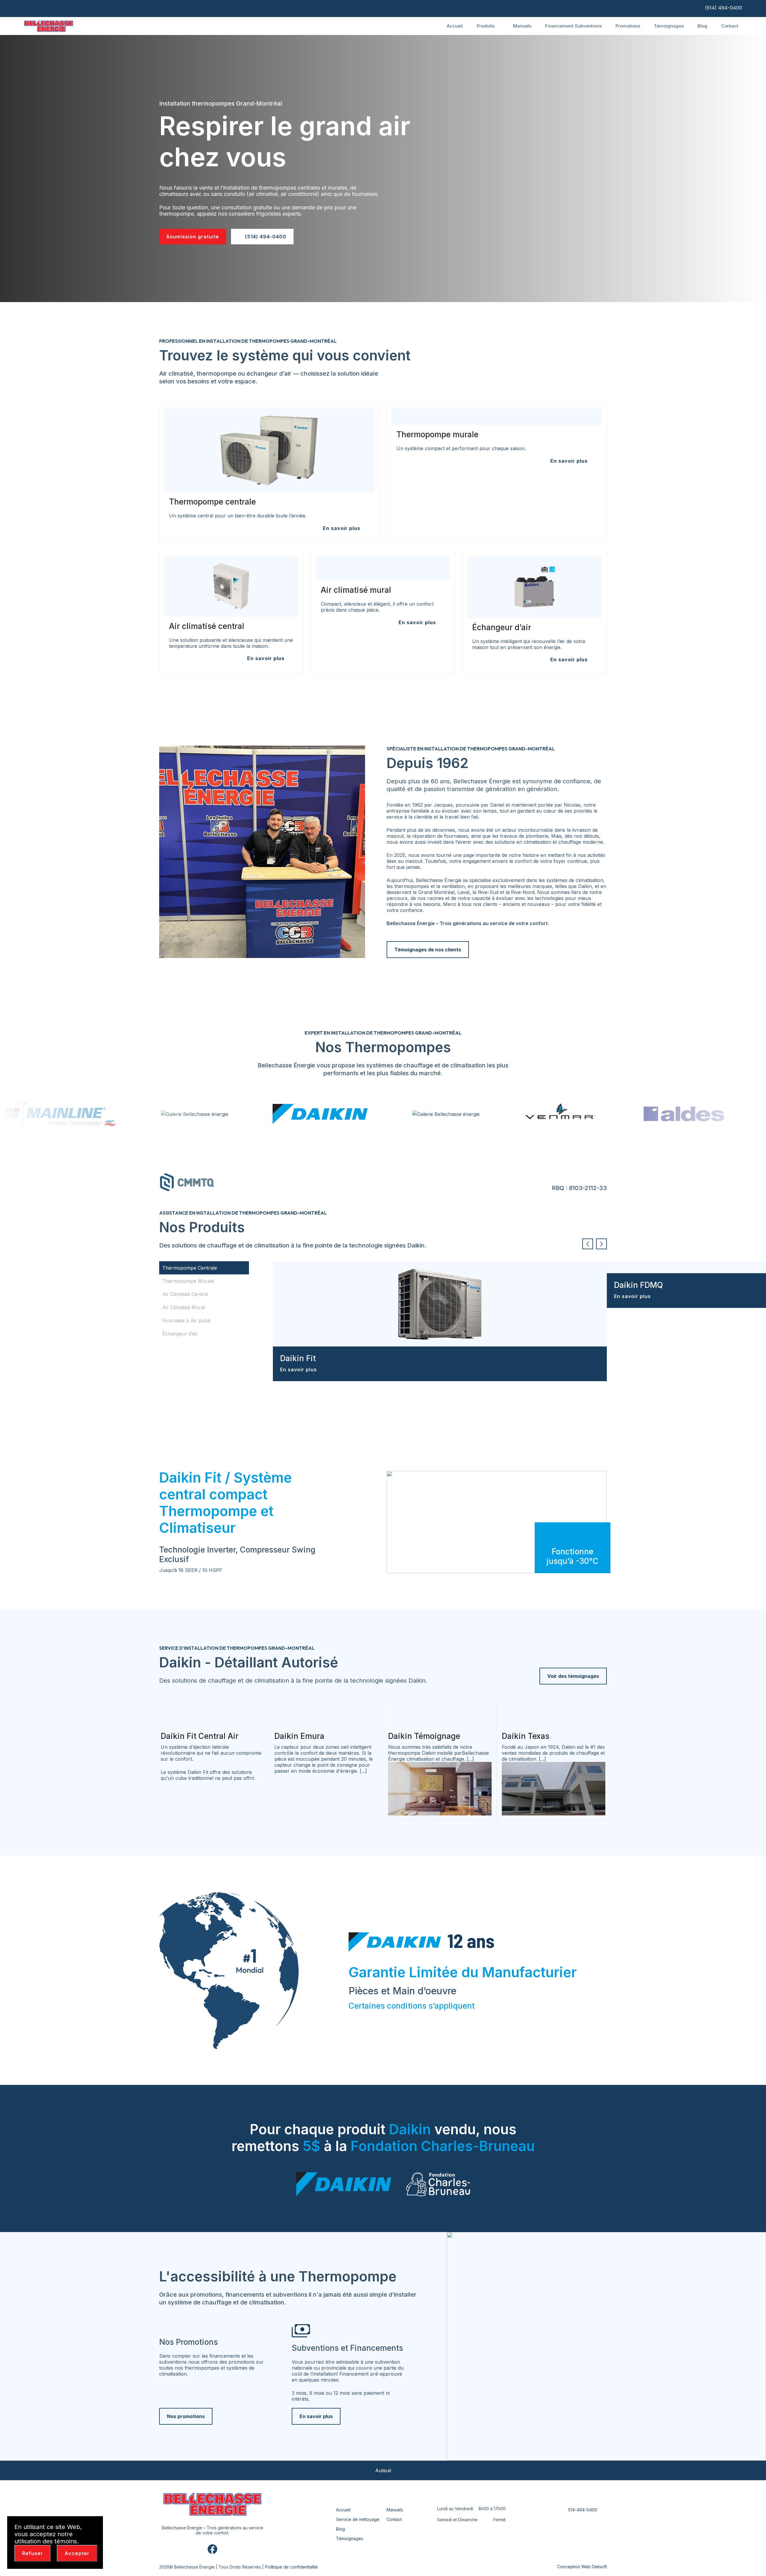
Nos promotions (186, 2416)
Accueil (455, 26)
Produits (486, 26)
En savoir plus (299, 1370)
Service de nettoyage (358, 2519)
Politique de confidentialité (291, 2567)
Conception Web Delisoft (582, 2567)
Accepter (77, 2553)
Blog (702, 26)
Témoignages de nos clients (428, 950)
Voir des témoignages (573, 1676)
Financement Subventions (573, 26)
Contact (730, 26)
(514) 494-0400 (723, 8)
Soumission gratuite (193, 237)
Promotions (628, 26)
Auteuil (383, 2470)
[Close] (95, 2525)
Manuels (522, 26)
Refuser (33, 2553)
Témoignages (669, 26)
